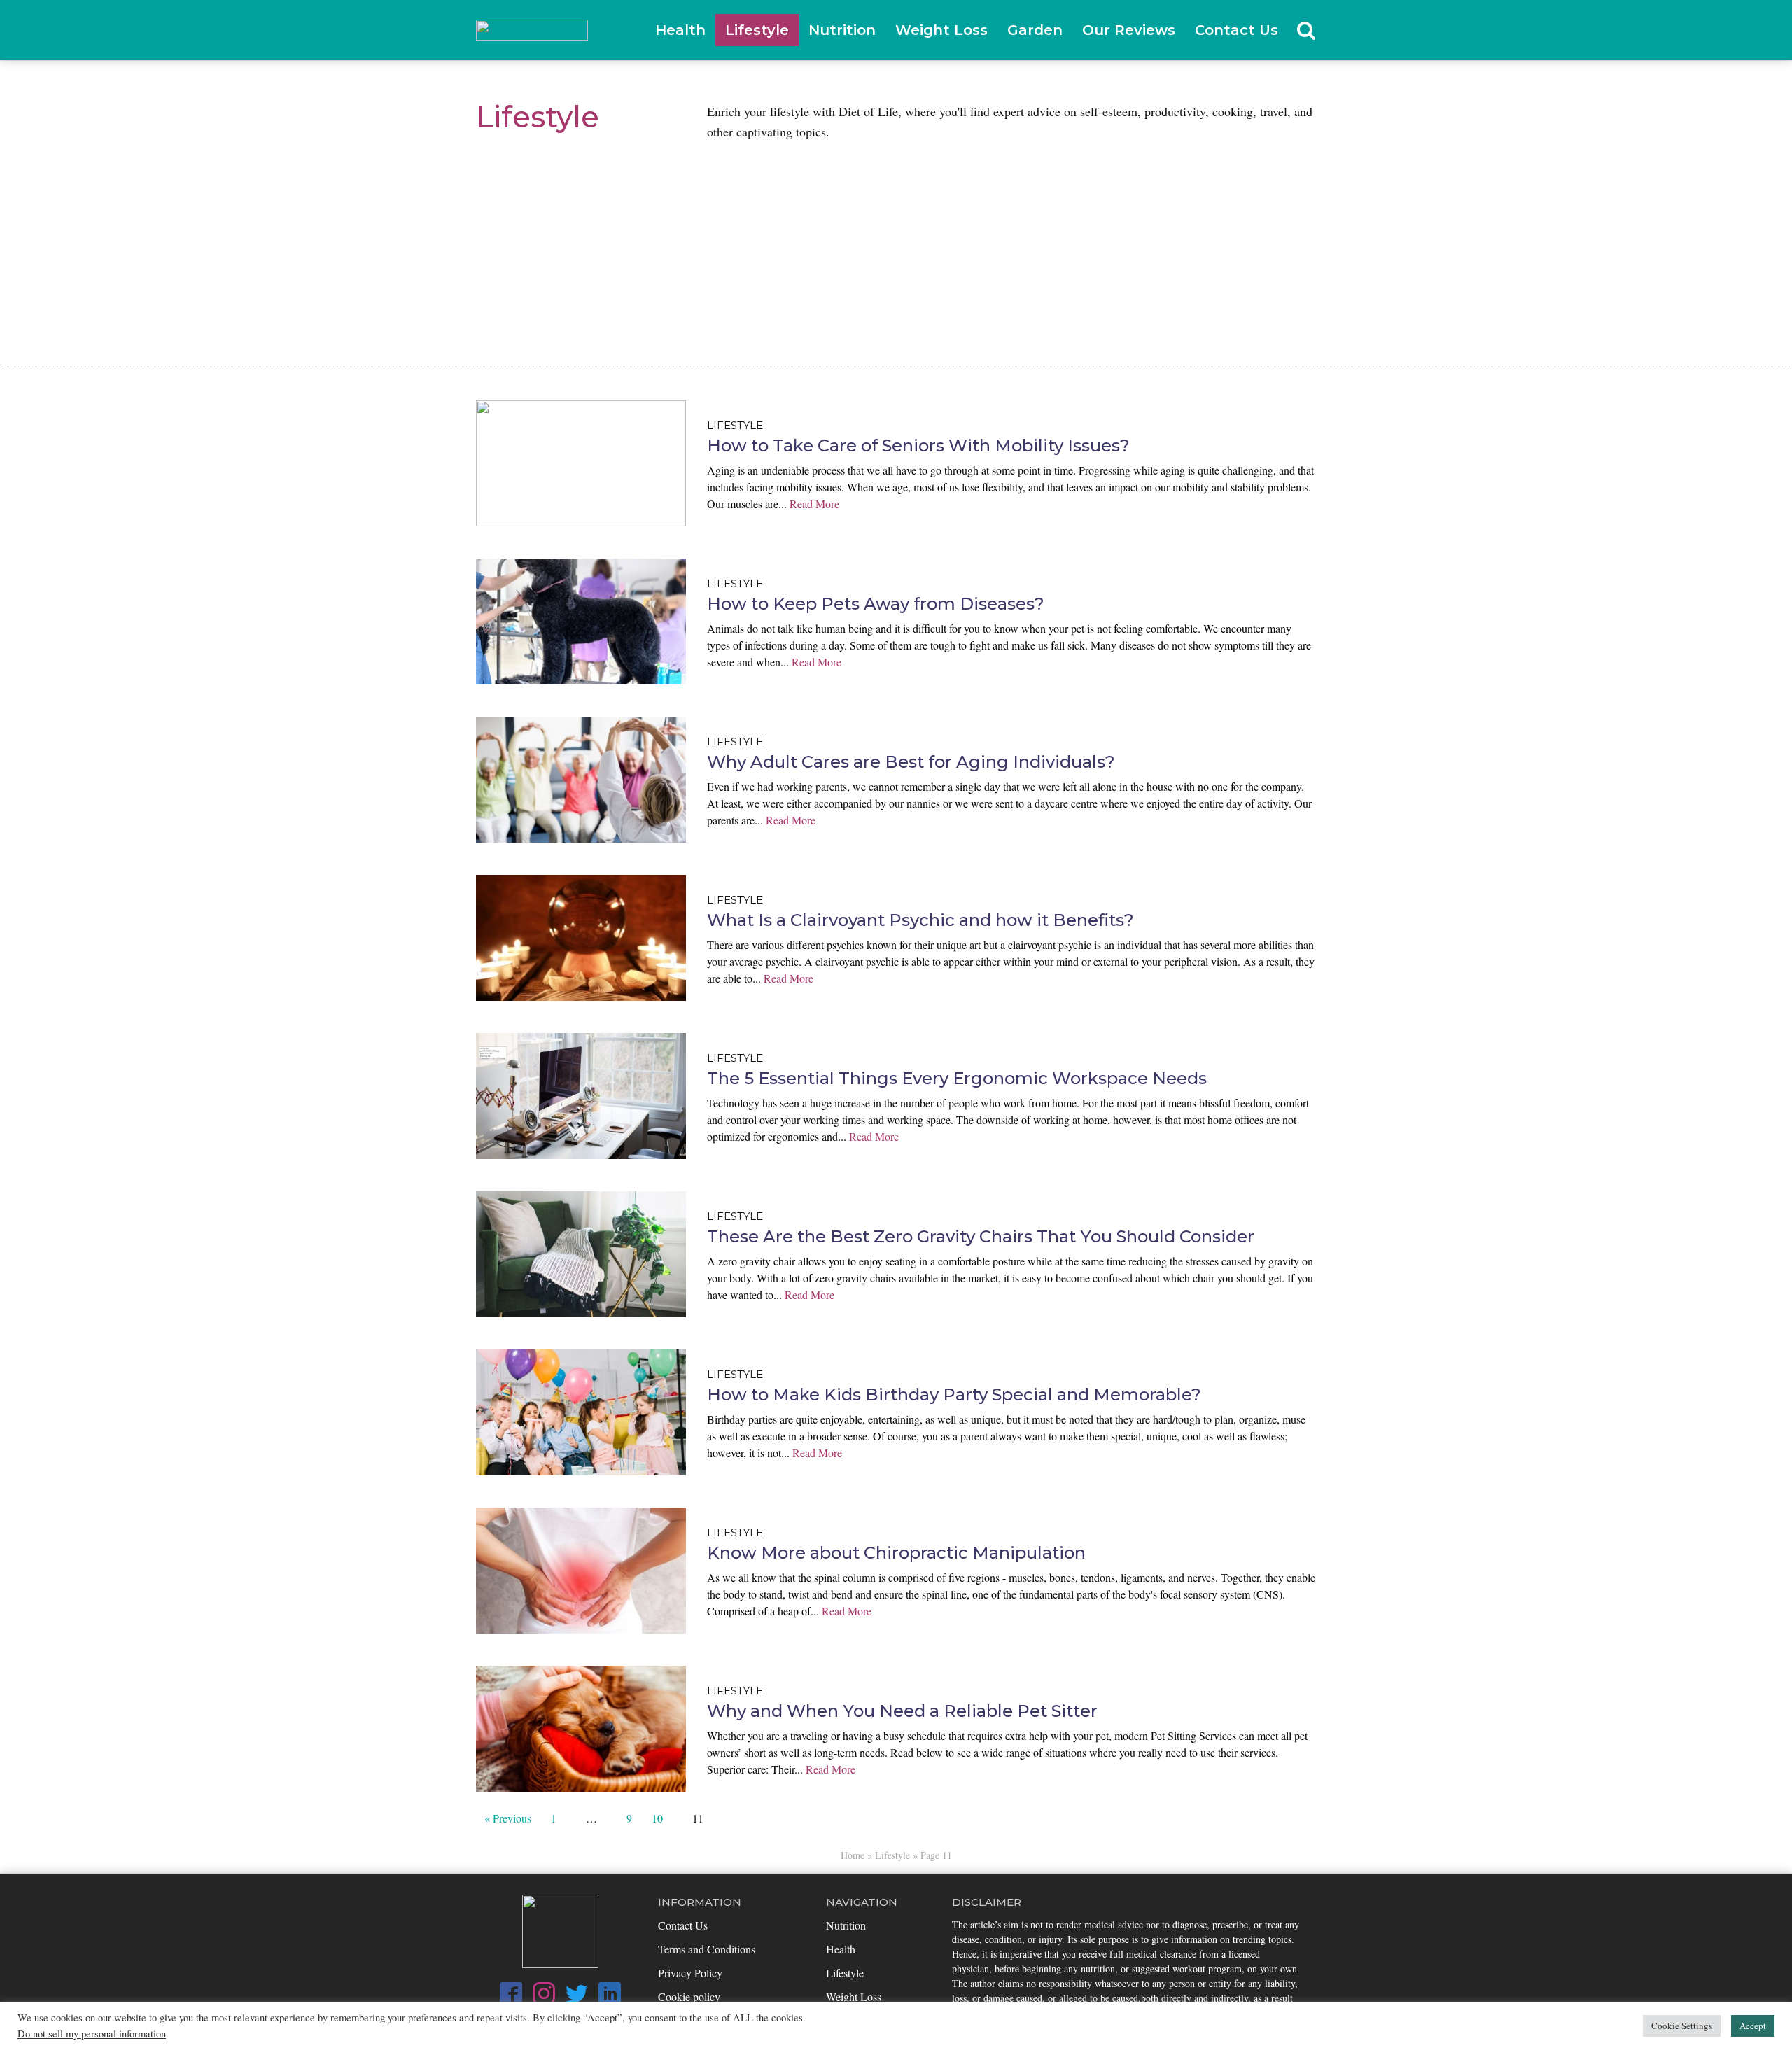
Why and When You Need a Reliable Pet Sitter (902, 1711)
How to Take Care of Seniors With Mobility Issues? (918, 445)
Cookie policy (689, 1996)
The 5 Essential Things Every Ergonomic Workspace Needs (957, 1078)
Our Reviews (1129, 30)
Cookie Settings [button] (1682, 2026)
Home (853, 1855)
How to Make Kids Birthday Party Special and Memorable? (954, 1395)
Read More (814, 504)
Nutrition (842, 30)
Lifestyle (757, 30)
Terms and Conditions (707, 1949)
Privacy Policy (690, 1973)
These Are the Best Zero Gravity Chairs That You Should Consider (981, 1236)
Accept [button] (1753, 2026)
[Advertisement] (896, 246)
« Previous (508, 1818)
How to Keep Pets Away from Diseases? (876, 604)
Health (680, 30)
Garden (1035, 30)
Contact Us (1237, 30)
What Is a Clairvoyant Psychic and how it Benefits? (920, 920)
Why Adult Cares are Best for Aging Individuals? (911, 762)
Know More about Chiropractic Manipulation (896, 1553)
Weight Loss (941, 30)
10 (657, 1818)
